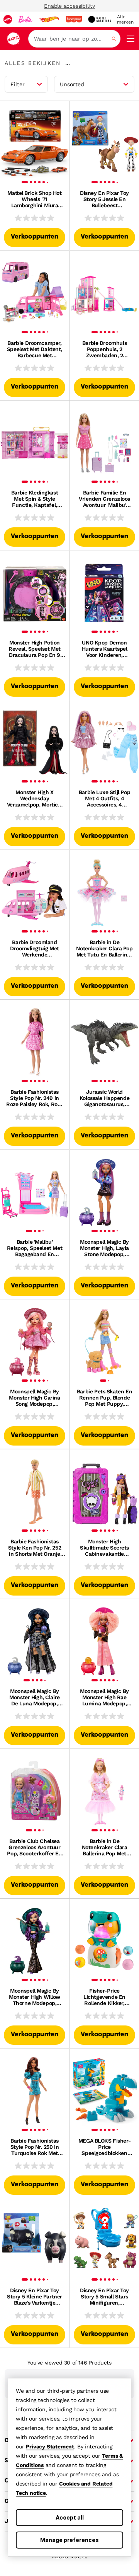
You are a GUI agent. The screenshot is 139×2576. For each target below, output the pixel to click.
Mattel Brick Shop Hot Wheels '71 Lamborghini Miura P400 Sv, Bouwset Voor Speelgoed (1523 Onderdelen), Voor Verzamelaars (34, 199)
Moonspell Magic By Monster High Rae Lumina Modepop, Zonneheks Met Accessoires (104, 1697)
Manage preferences (69, 2540)
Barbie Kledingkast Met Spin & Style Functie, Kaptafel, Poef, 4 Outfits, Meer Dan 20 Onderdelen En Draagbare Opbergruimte (35, 499)
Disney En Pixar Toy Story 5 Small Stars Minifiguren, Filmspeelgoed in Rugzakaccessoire (104, 2296)
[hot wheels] (49, 19)
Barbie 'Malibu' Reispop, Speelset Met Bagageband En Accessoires (35, 1248)
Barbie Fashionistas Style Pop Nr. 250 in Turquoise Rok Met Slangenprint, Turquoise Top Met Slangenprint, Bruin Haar (34, 2147)
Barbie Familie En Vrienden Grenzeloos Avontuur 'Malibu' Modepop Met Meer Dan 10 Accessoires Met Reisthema (104, 499)
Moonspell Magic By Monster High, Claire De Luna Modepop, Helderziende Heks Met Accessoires (35, 1697)
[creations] (99, 19)
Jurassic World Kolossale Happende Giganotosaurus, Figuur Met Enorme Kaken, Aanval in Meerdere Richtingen (104, 1098)
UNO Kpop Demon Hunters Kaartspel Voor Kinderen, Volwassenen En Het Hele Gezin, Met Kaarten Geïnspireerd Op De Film (104, 649)
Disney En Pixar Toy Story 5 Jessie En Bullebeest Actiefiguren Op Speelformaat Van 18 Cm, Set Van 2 (104, 199)
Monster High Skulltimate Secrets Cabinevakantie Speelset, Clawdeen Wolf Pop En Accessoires (104, 1548)
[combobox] (74, 39)
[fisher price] (74, 19)
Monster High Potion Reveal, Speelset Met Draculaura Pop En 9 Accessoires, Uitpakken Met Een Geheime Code (35, 649)
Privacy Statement (50, 2446)
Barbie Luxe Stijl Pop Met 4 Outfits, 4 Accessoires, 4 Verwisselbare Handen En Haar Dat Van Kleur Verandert (105, 798)
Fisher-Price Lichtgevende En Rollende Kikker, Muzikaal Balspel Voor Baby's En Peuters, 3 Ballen (104, 1997)
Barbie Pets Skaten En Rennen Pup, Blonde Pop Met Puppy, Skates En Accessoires (104, 1398)
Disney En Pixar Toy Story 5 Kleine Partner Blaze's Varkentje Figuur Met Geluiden (35, 2296)
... (68, 63)
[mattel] (8, 19)
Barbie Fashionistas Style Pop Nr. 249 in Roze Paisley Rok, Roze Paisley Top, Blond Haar (35, 1098)
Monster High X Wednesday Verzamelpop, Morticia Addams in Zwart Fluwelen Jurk (35, 798)
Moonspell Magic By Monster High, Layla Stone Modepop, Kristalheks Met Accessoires (104, 1248)
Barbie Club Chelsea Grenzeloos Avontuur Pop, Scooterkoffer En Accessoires (34, 1847)
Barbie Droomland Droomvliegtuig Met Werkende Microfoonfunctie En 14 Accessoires (35, 948)
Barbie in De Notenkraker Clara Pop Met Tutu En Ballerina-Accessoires (104, 948)
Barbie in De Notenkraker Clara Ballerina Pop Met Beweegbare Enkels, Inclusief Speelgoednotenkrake (104, 1847)
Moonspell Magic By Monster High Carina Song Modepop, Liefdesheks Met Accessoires (34, 1398)
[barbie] (25, 19)
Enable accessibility (69, 6)
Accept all (70, 2517)
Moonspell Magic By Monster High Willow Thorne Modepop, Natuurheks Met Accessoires (35, 1997)
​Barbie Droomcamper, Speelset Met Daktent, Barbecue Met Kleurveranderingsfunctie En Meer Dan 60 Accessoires (35, 349)
